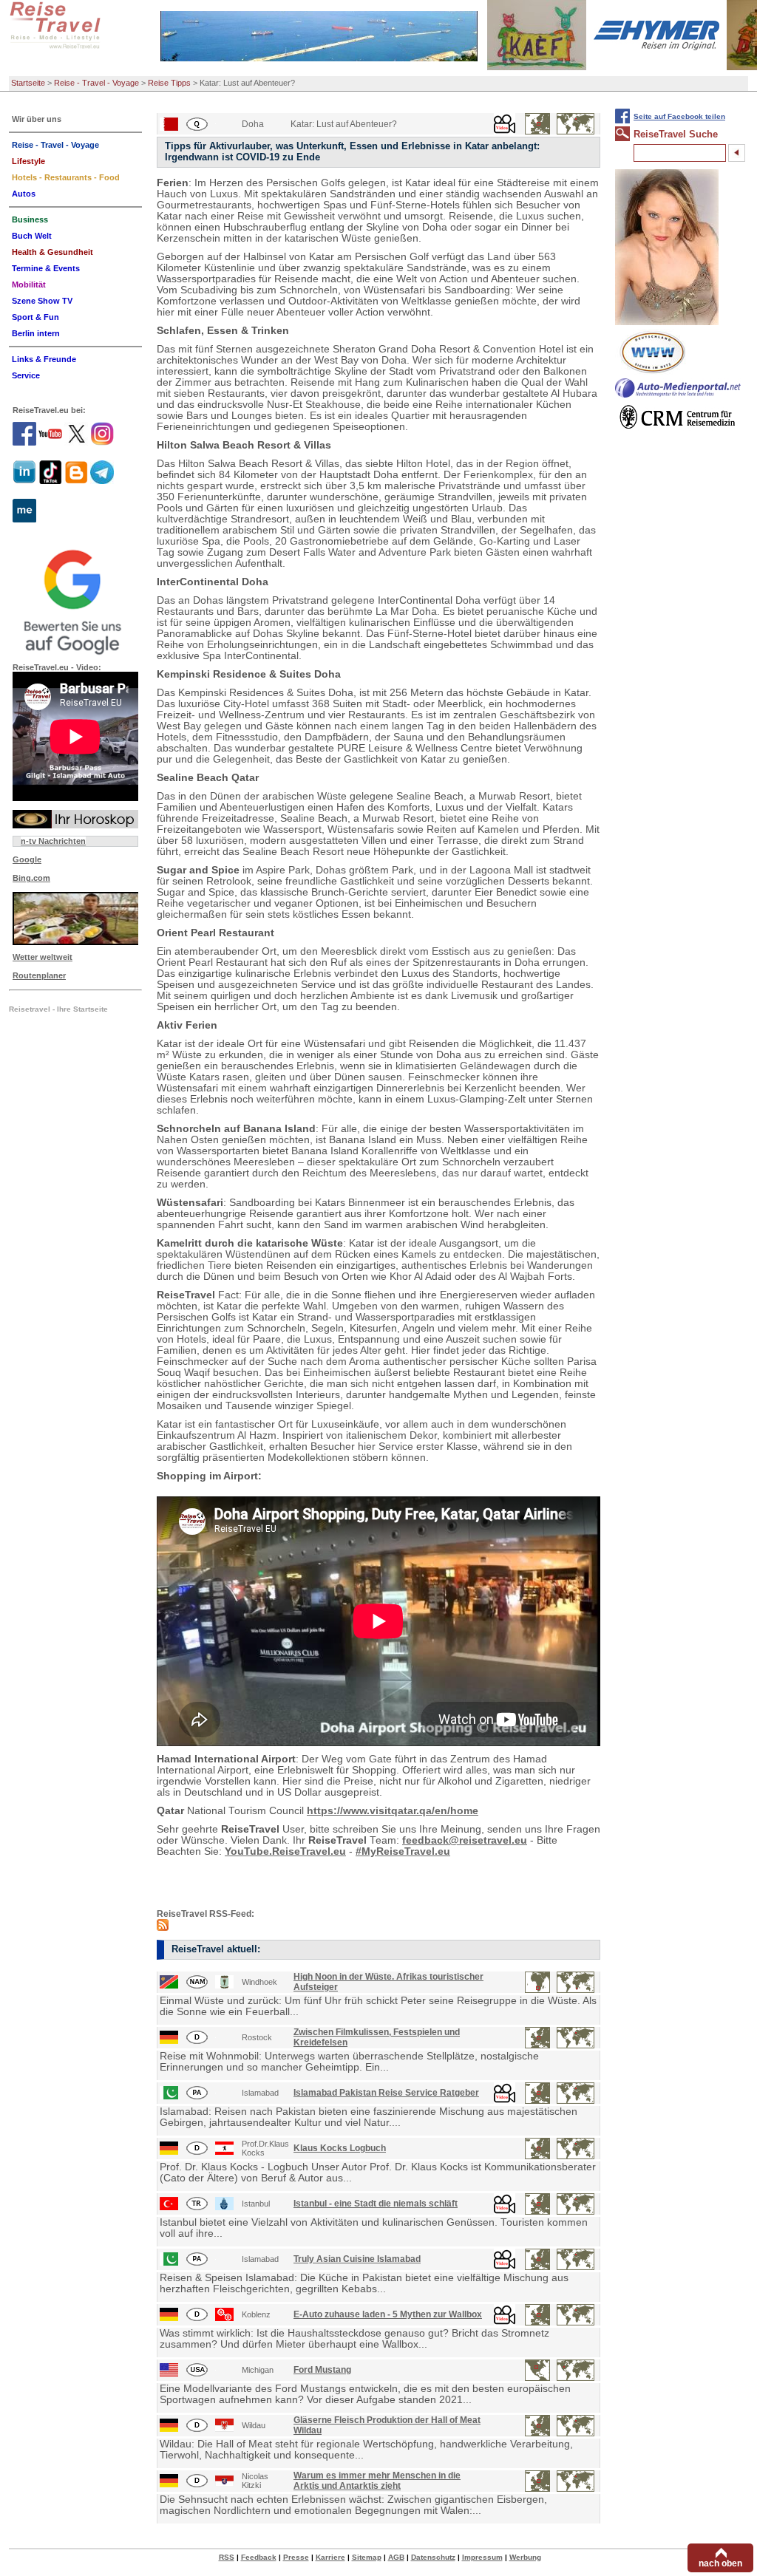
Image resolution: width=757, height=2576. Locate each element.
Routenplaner (39, 975)
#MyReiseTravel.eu (403, 1851)
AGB (396, 2557)
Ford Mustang (322, 2370)
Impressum (482, 2557)
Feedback (259, 2557)
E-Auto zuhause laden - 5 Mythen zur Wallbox (388, 2314)
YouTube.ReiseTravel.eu (285, 1851)
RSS (227, 2557)
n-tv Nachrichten (53, 841)
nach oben (720, 2563)
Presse (296, 2557)
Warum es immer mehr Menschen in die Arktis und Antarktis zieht (377, 2481)
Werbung (525, 2557)
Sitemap (367, 2557)
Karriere (330, 2557)
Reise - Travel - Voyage (96, 83)
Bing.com (31, 878)
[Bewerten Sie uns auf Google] (75, 600)
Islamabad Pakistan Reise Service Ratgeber (386, 2093)
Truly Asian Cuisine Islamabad (357, 2259)
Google (27, 859)
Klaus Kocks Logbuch (340, 2148)
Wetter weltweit (43, 957)
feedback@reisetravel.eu (465, 1840)
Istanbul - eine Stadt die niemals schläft (376, 2204)
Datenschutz (433, 2557)
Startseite (28, 83)
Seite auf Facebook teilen (679, 116)
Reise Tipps (169, 83)
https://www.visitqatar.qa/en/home (393, 1811)
